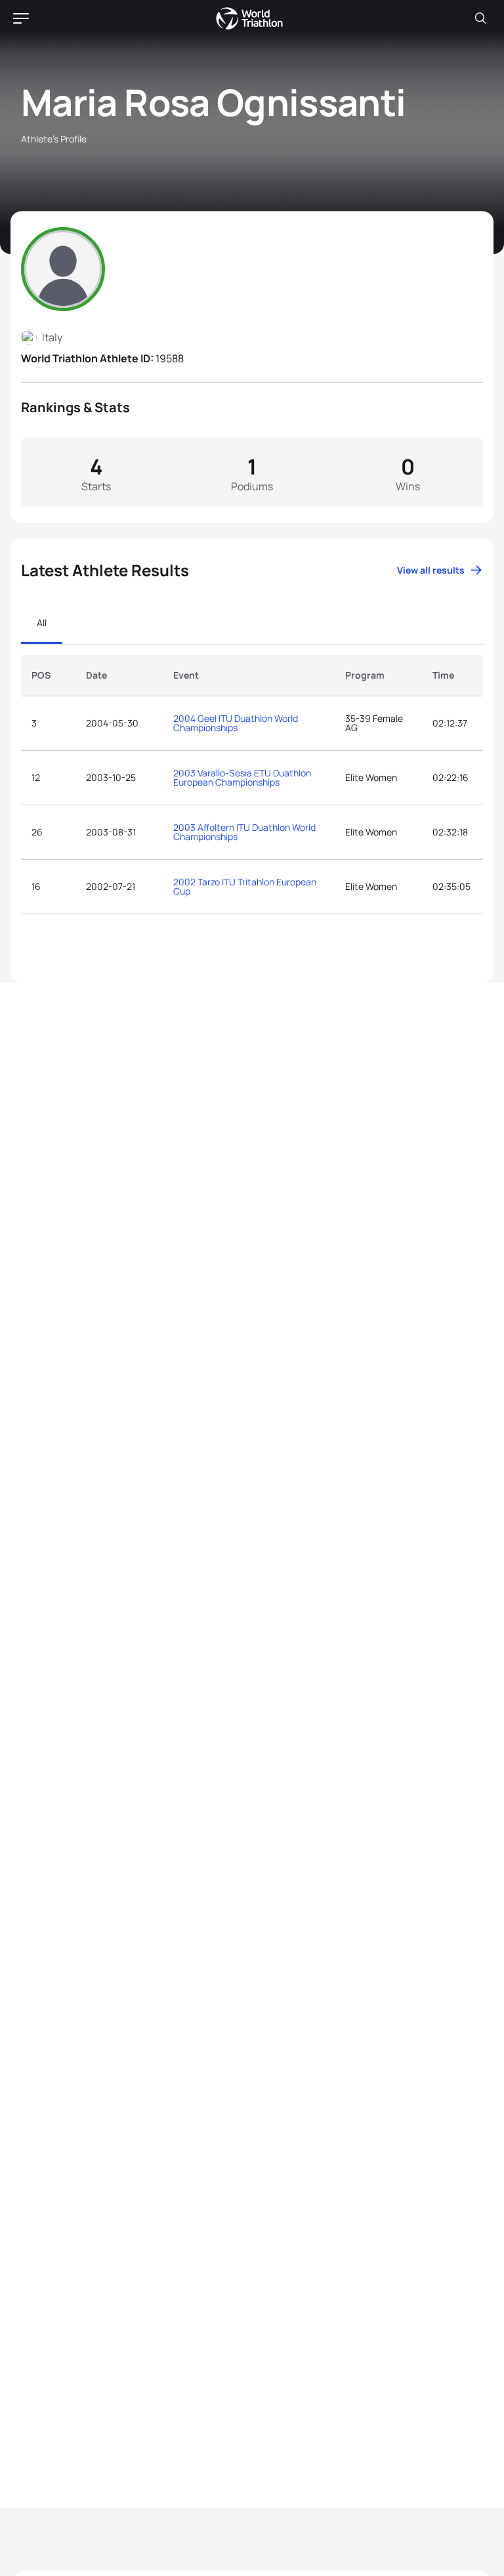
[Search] (480, 18)
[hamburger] (21, 18)
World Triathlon (249, 18)
